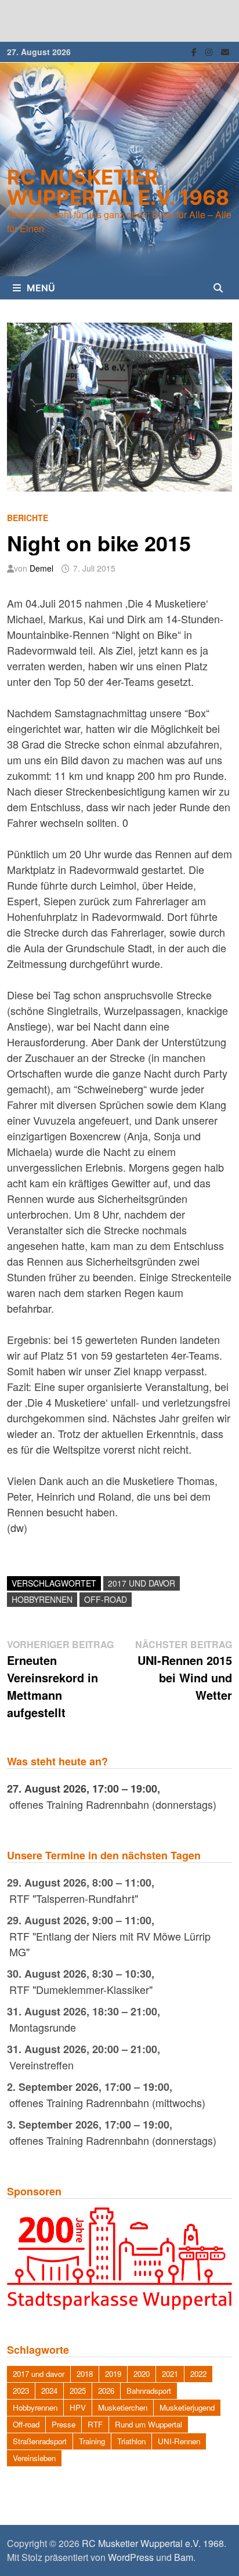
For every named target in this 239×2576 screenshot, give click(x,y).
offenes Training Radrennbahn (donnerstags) (113, 1804)
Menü (41, 288)
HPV (78, 2407)
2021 (170, 2374)
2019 (113, 2374)
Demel (41, 568)
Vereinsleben (34, 2458)
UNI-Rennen (179, 2441)
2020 (142, 2374)
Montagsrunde (43, 2027)
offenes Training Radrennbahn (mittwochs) (107, 2102)
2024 (49, 2391)
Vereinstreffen (41, 2065)
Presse (64, 2424)
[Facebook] (195, 50)
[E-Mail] (225, 50)
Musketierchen (123, 2407)
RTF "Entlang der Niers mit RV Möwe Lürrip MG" (110, 1944)
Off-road (106, 1599)
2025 (78, 2391)
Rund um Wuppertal (149, 2424)
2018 (85, 2374)
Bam (184, 2557)
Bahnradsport (149, 2391)
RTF (95, 2424)
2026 (106, 2391)
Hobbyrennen (42, 1599)
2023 (21, 2391)
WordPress (131, 2557)
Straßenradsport (40, 2441)
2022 (198, 2374)
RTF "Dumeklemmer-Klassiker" (81, 1989)
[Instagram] (210, 50)
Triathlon (131, 2441)
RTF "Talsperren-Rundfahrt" (74, 1898)
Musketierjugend (187, 2407)
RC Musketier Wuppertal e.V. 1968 (118, 187)
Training (92, 2441)
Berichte (28, 518)
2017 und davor (142, 1583)
